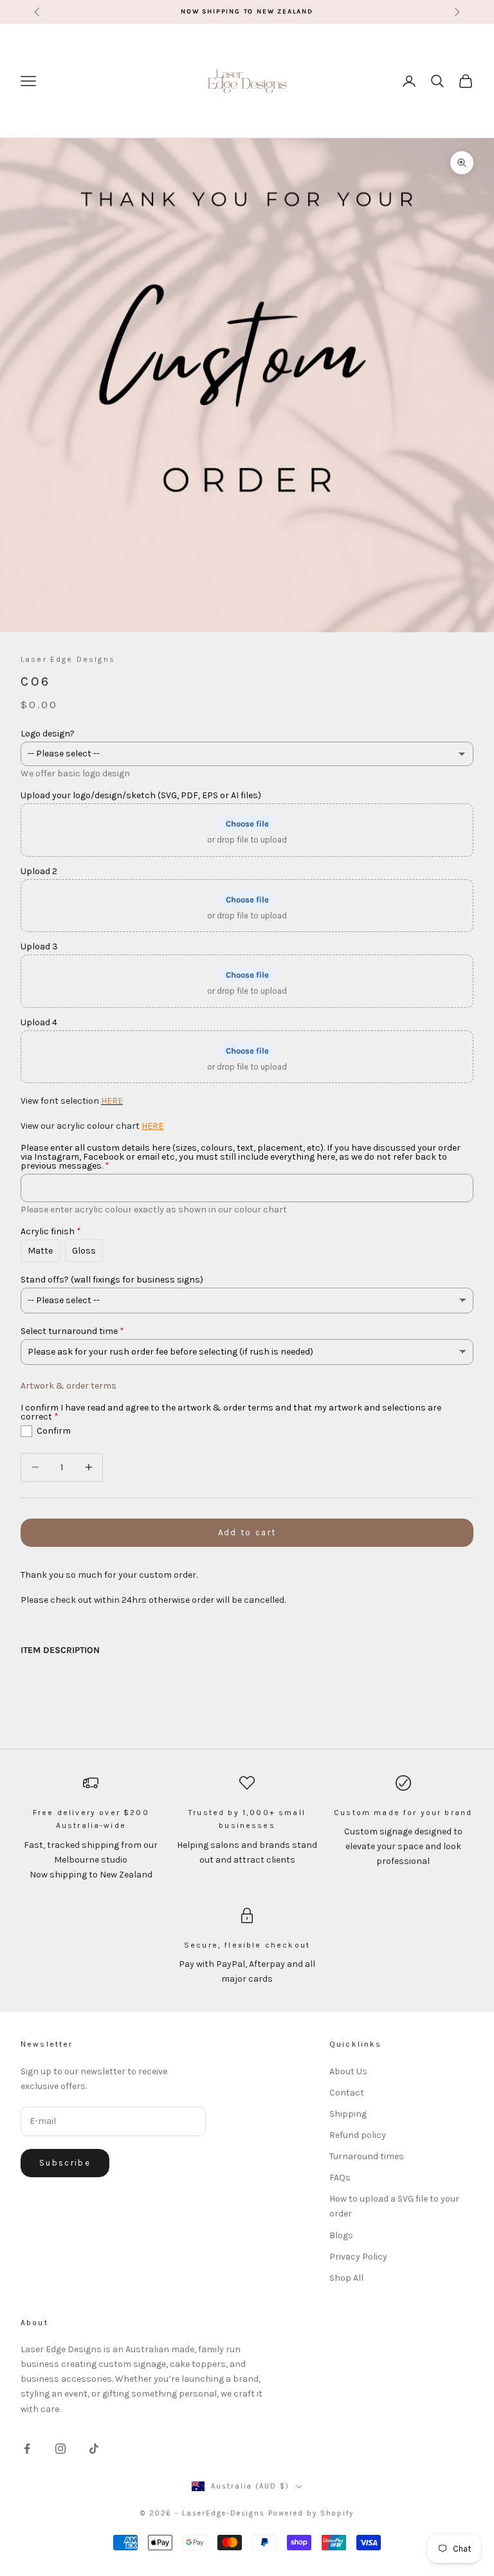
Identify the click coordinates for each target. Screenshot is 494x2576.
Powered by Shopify (311, 2513)
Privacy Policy (358, 2257)
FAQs (340, 2178)
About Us (348, 2071)
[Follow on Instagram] (60, 2449)
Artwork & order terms (69, 1386)
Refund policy (358, 2135)
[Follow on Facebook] (27, 2449)
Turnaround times (367, 2156)
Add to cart (247, 1532)
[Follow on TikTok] (94, 2449)
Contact (347, 2093)
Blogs (341, 2235)
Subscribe (65, 2163)
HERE (112, 1101)
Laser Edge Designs (68, 659)
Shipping (348, 2114)
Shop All (346, 2278)
